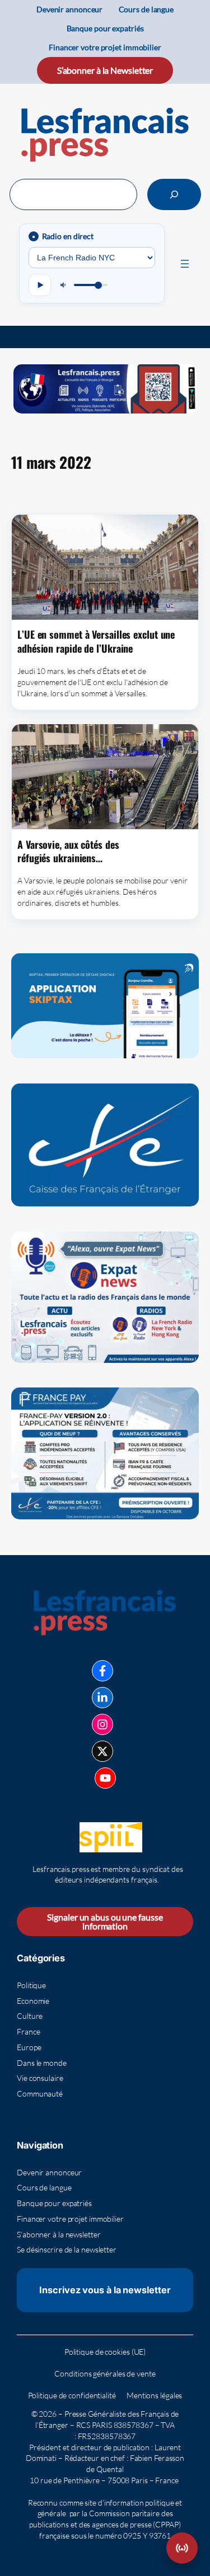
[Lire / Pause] (40, 285)
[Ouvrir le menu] (185, 264)
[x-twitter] (102, 1751)
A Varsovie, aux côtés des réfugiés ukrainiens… (68, 851)
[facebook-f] (102, 1671)
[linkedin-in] (102, 1698)
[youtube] (105, 1778)
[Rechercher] (174, 194)
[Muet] (64, 285)
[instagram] (102, 1724)
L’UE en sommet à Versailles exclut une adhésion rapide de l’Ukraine (96, 641)
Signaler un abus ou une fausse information (105, 1921)
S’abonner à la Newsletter (105, 70)
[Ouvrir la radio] (182, 2548)
